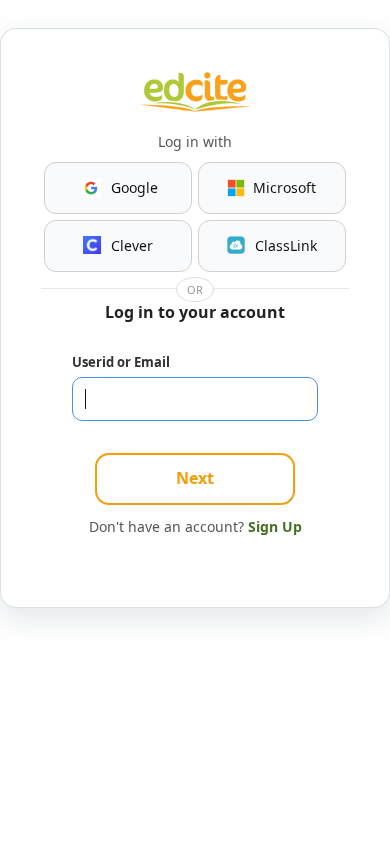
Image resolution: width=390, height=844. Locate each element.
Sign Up (275, 526)
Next (195, 478)
